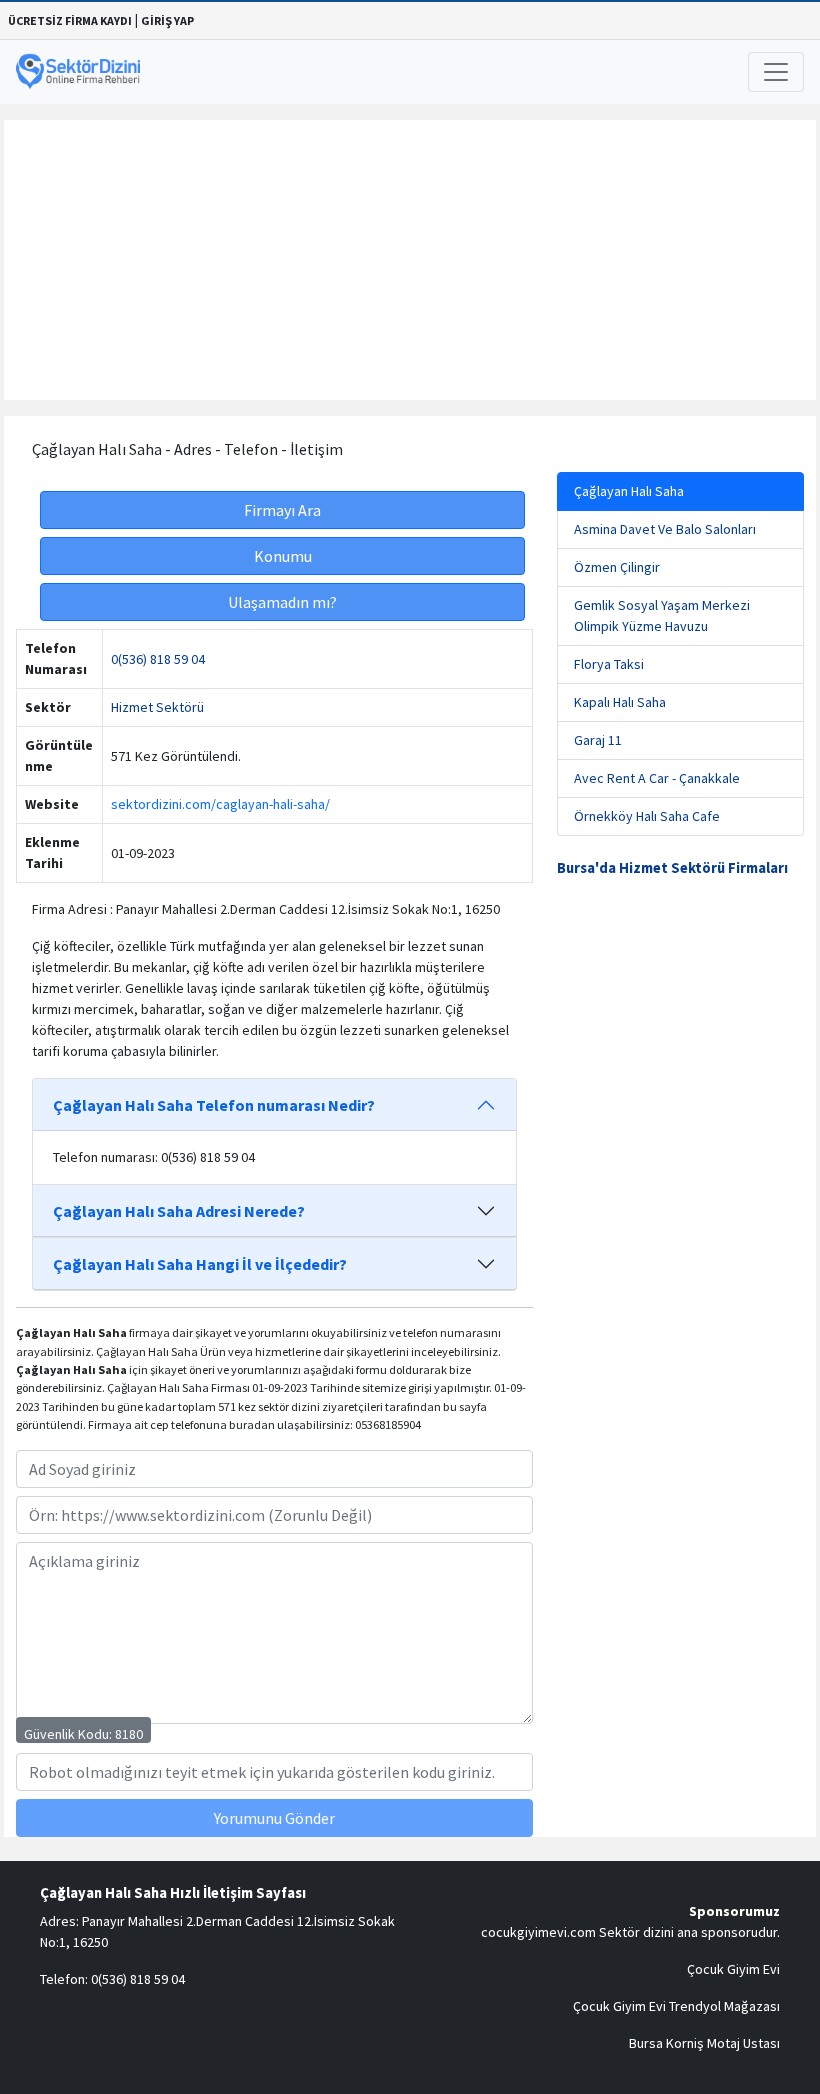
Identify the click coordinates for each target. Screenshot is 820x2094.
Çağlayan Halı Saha (629, 491)
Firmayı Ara (282, 510)
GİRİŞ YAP (167, 20)
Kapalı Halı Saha (620, 702)
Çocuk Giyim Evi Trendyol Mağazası (676, 2006)
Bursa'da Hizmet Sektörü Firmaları (672, 868)
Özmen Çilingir (617, 567)
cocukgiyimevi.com (538, 1932)
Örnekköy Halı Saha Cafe (647, 816)
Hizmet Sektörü (157, 707)
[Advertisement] (410, 260)
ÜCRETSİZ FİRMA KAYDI (70, 20)
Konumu (283, 556)
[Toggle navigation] (776, 72)
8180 (129, 1734)
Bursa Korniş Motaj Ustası (704, 2043)
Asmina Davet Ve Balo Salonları (665, 529)
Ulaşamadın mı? (282, 602)
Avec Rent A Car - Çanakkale (657, 778)
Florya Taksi (609, 664)
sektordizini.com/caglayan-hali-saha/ (220, 804)
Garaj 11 (598, 740)
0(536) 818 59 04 (158, 659)
